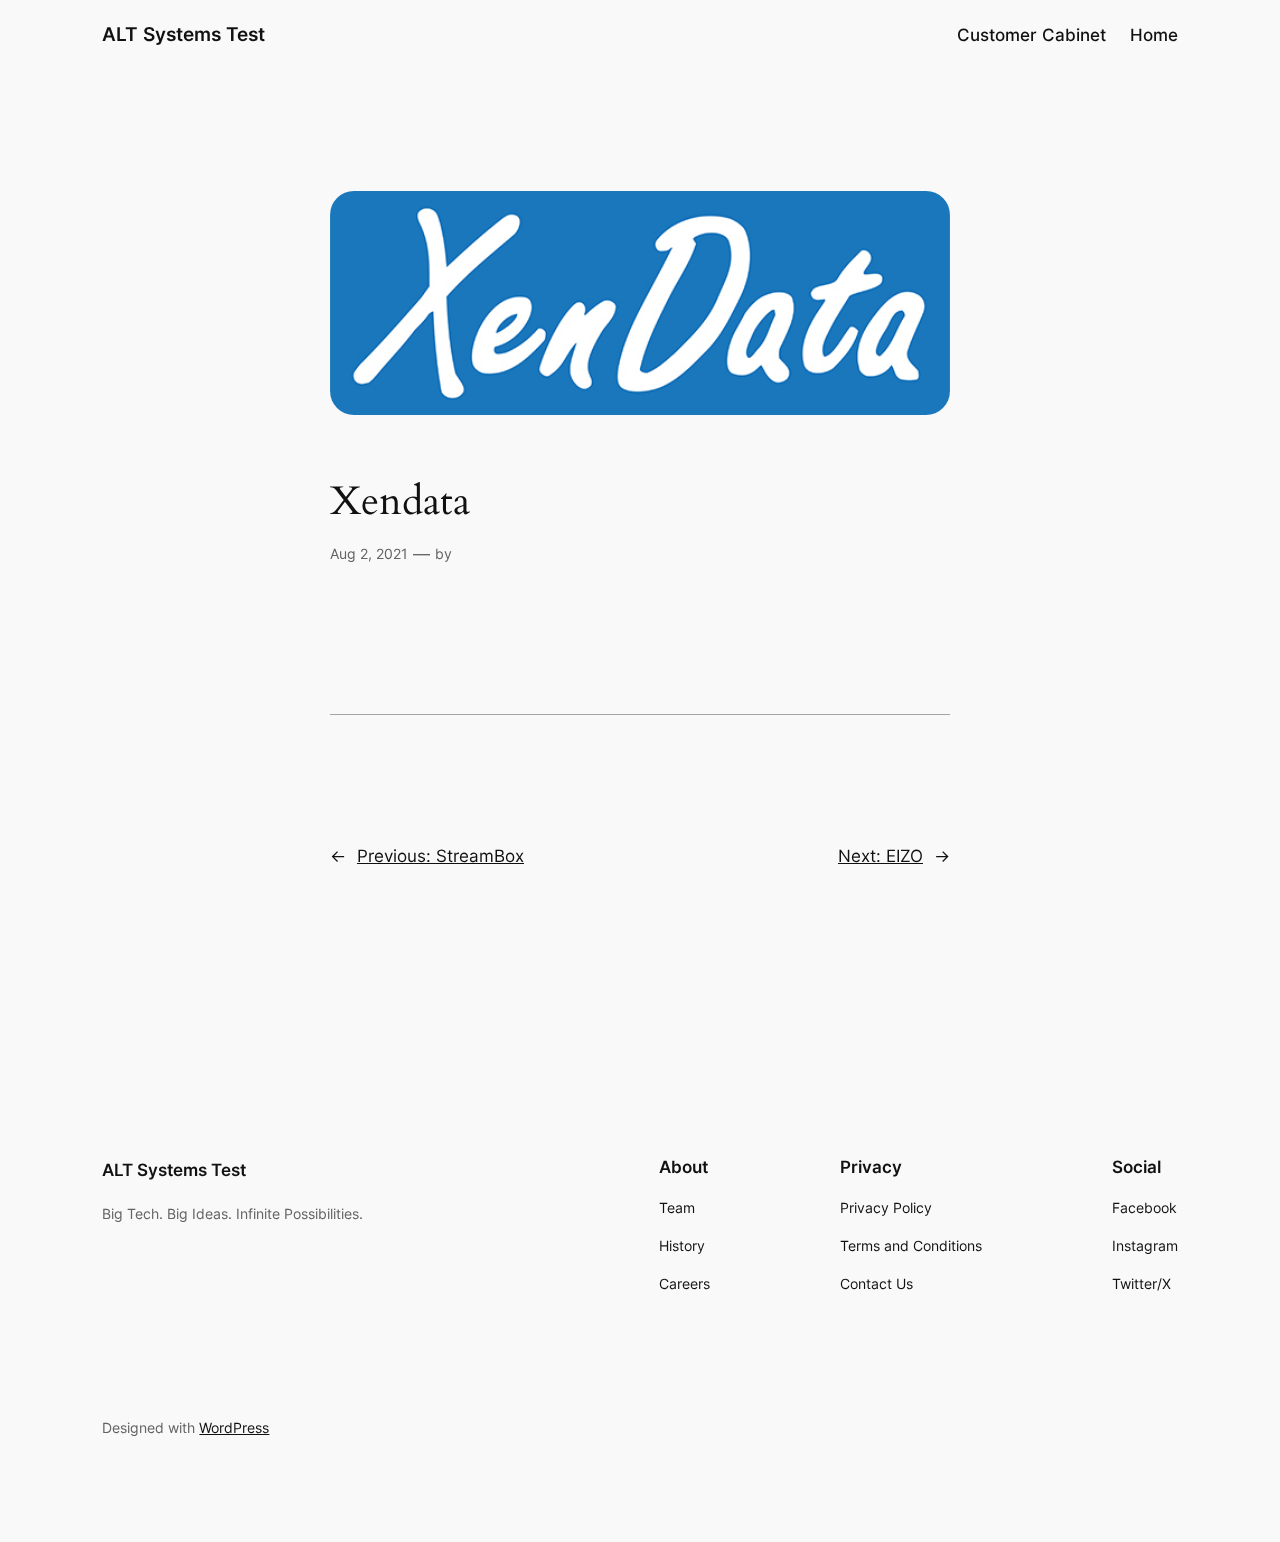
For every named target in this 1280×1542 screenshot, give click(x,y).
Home (1154, 35)
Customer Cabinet (1031, 35)
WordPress (234, 1427)
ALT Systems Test (183, 34)
